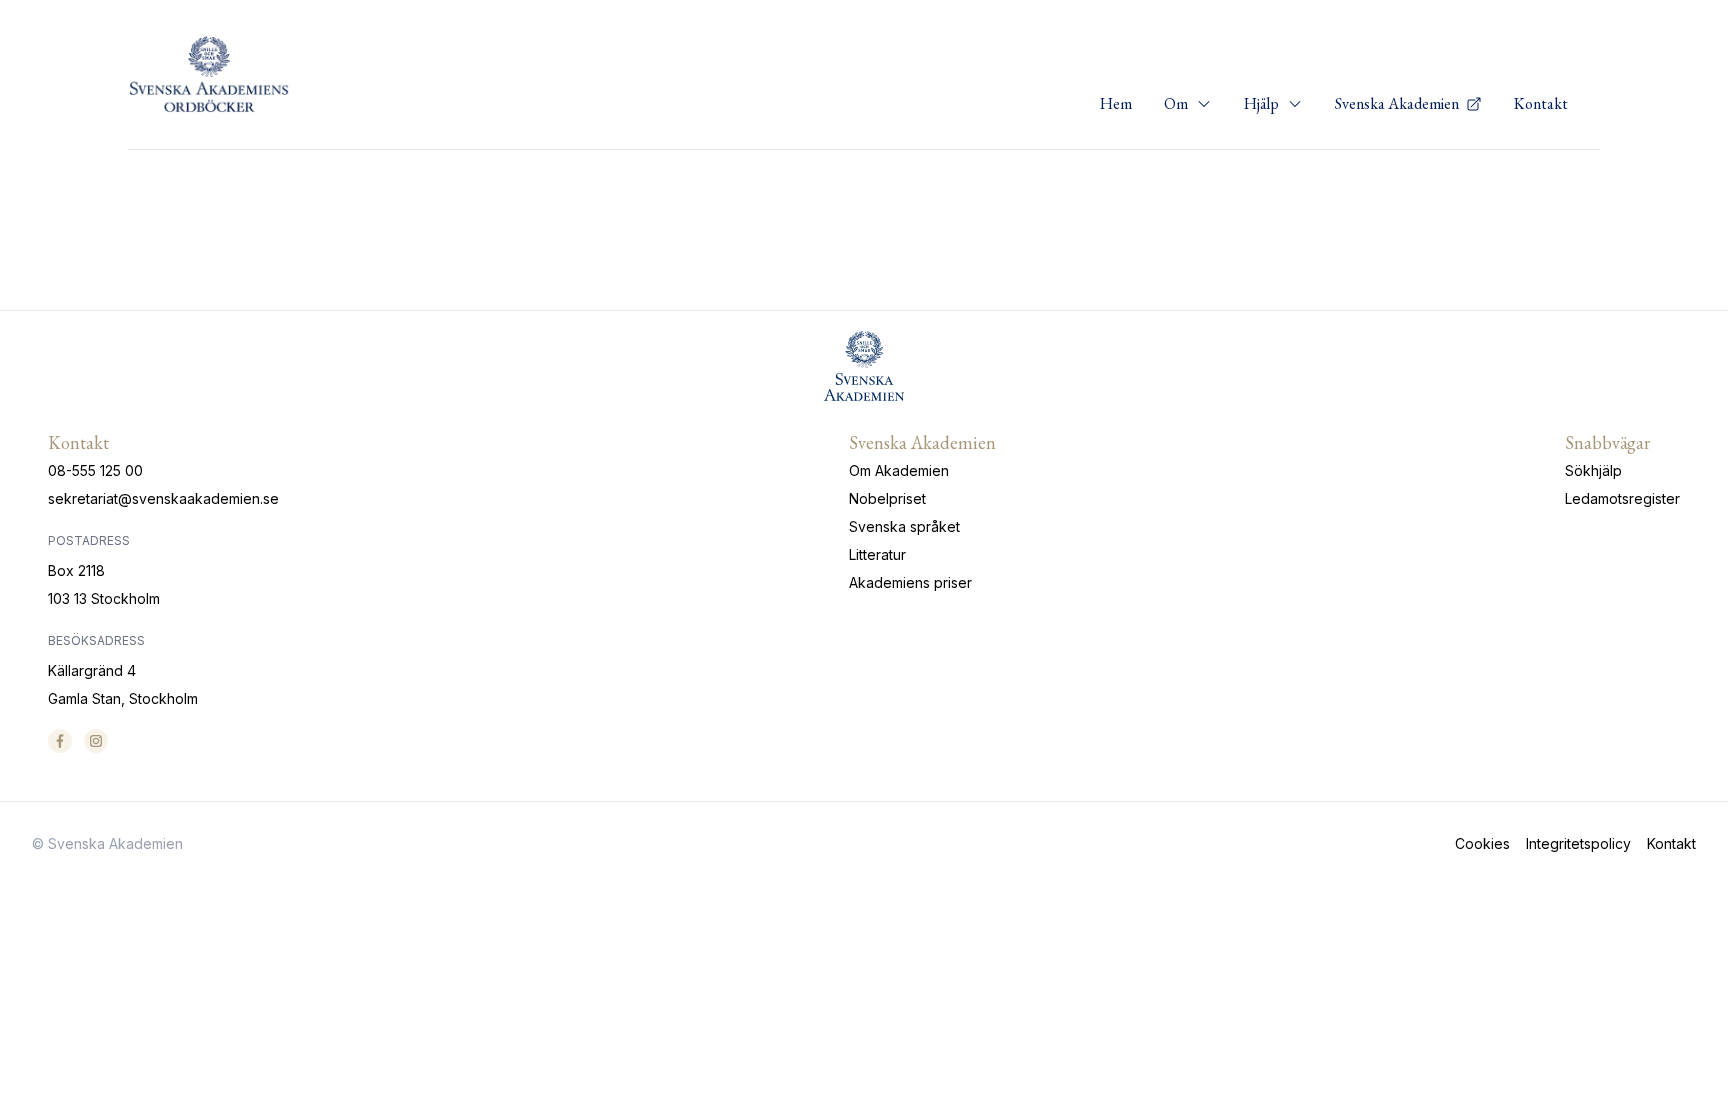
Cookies (1482, 843)
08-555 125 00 (95, 470)
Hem (1116, 103)
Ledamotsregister (1622, 498)
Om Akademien (899, 470)
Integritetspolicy (1578, 843)
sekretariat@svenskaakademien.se (163, 498)
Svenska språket (904, 526)
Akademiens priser (910, 582)
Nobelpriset (887, 498)
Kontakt (1541, 103)
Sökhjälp (1593, 470)
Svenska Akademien (1398, 103)
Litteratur (877, 554)
